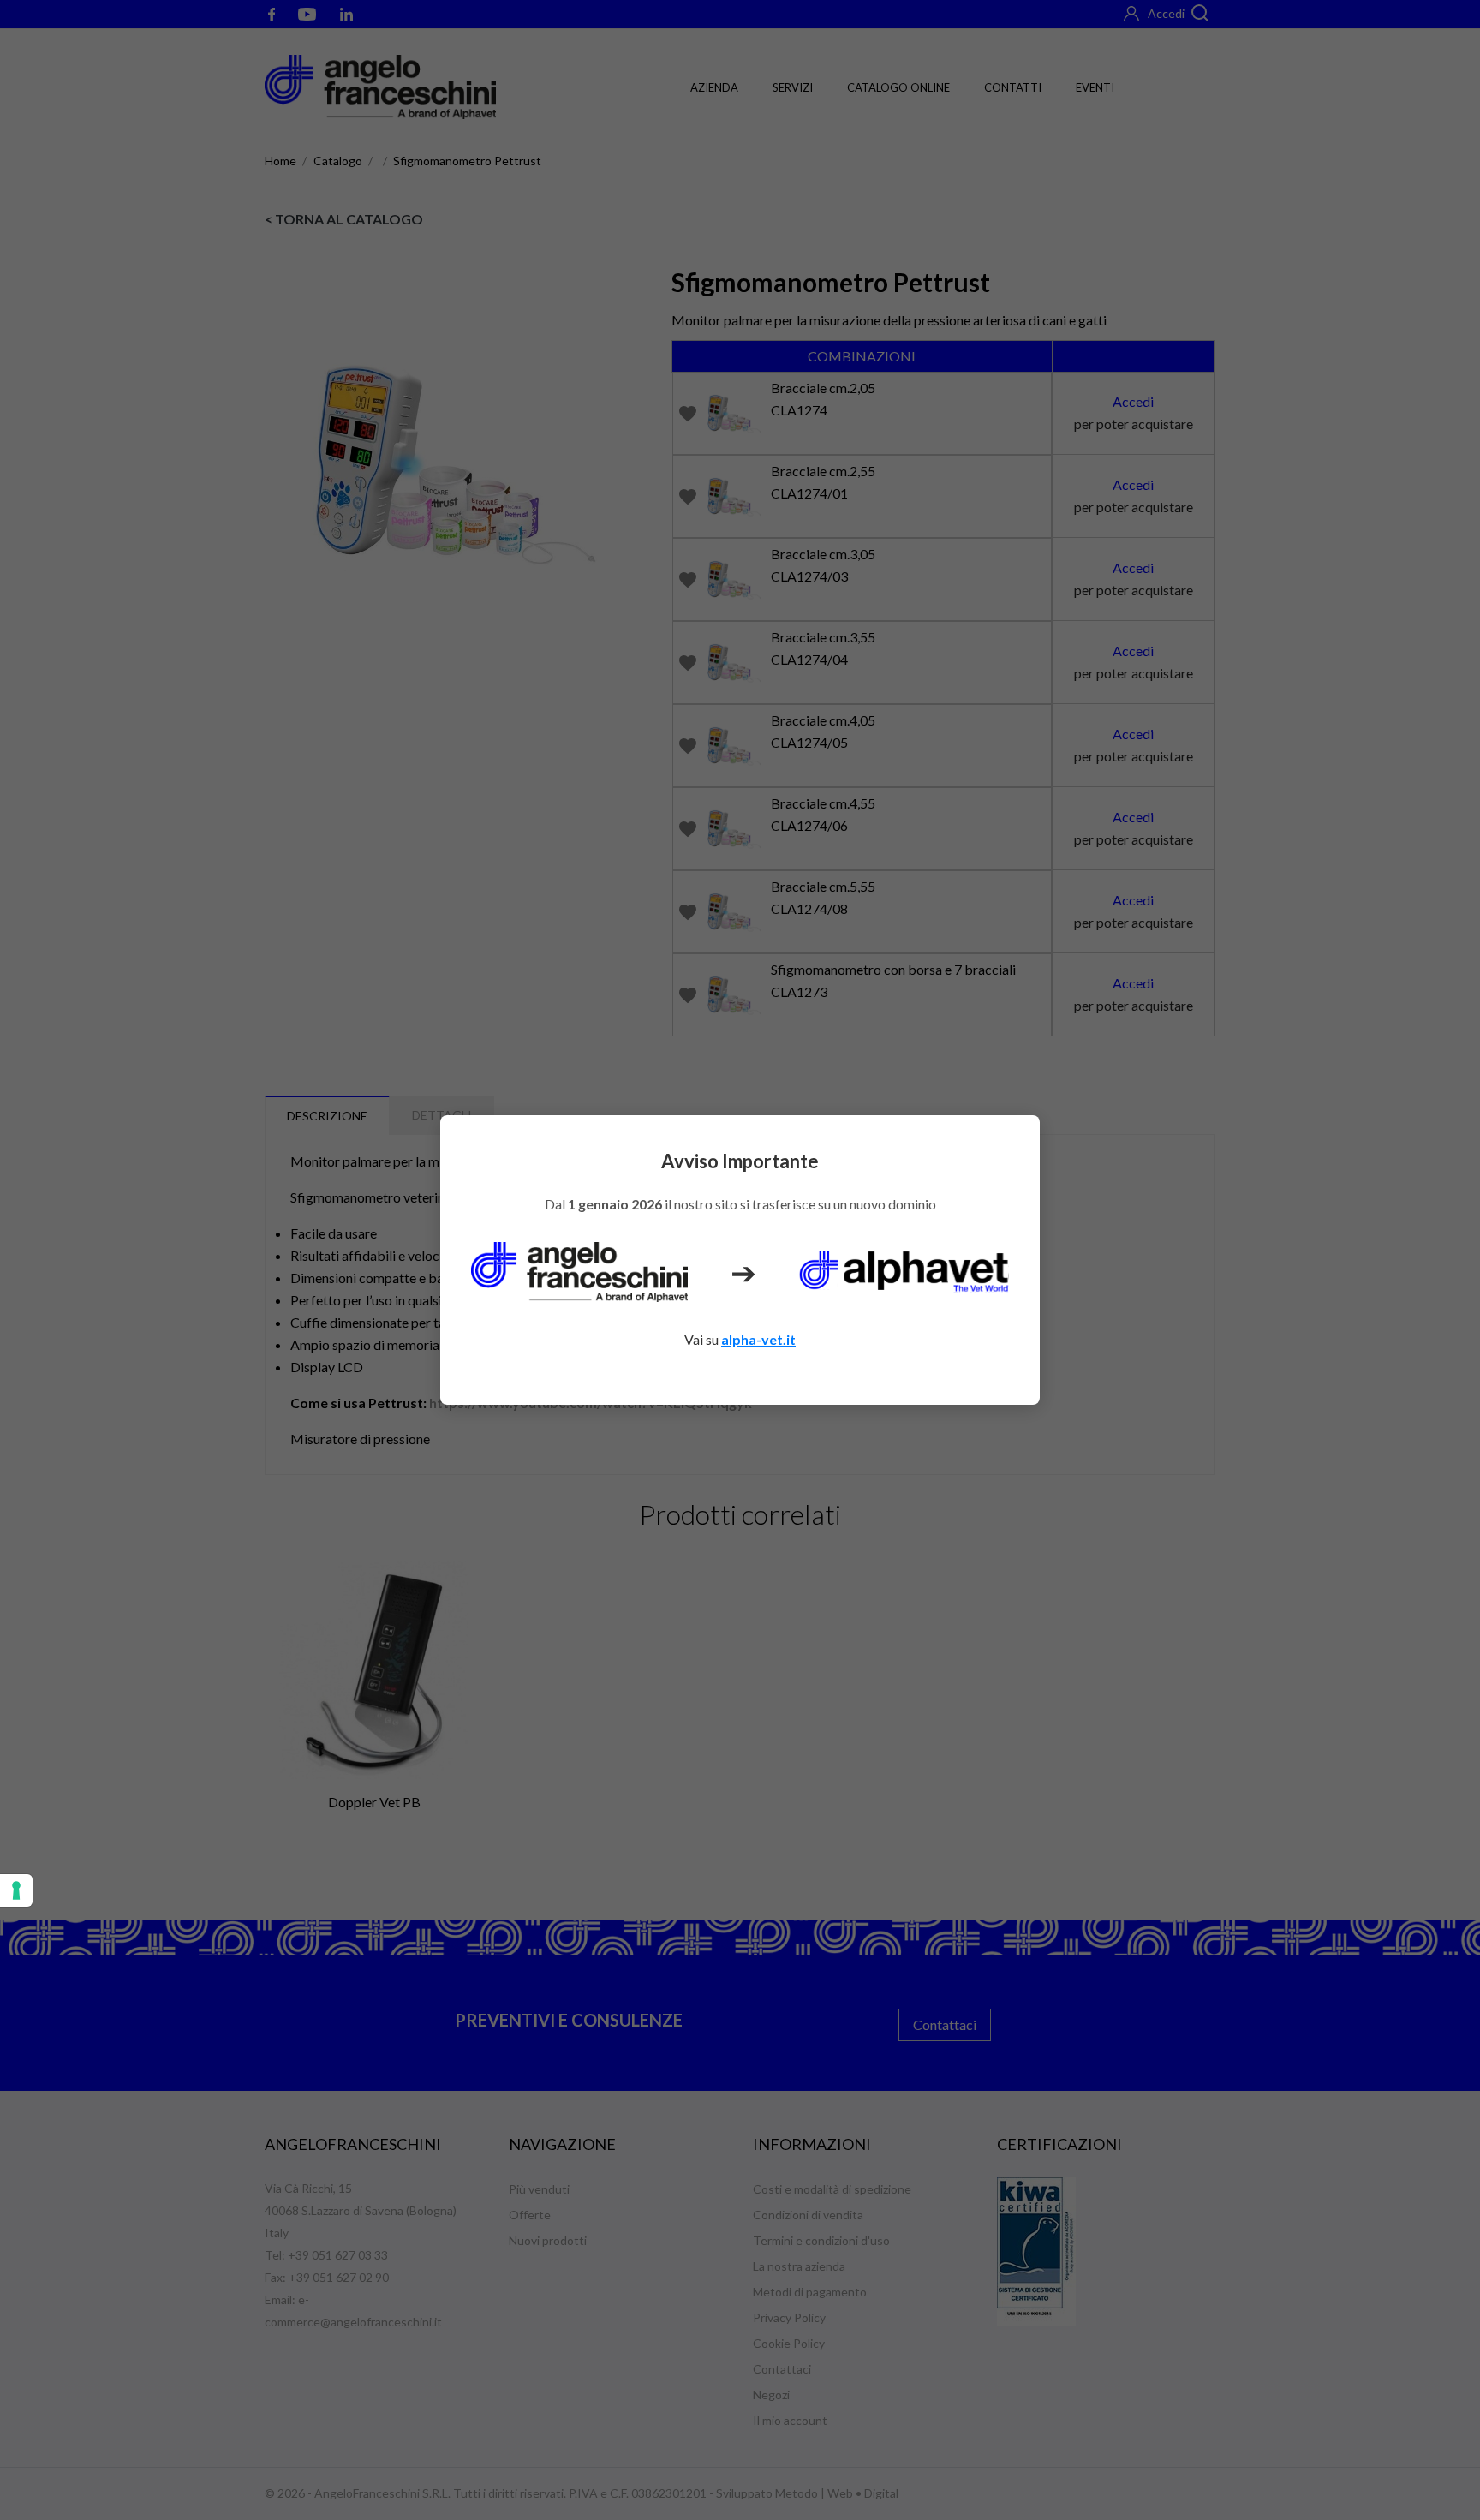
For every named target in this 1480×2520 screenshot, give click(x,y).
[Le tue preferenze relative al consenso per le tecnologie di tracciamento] (16, 1890)
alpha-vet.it (758, 1339)
